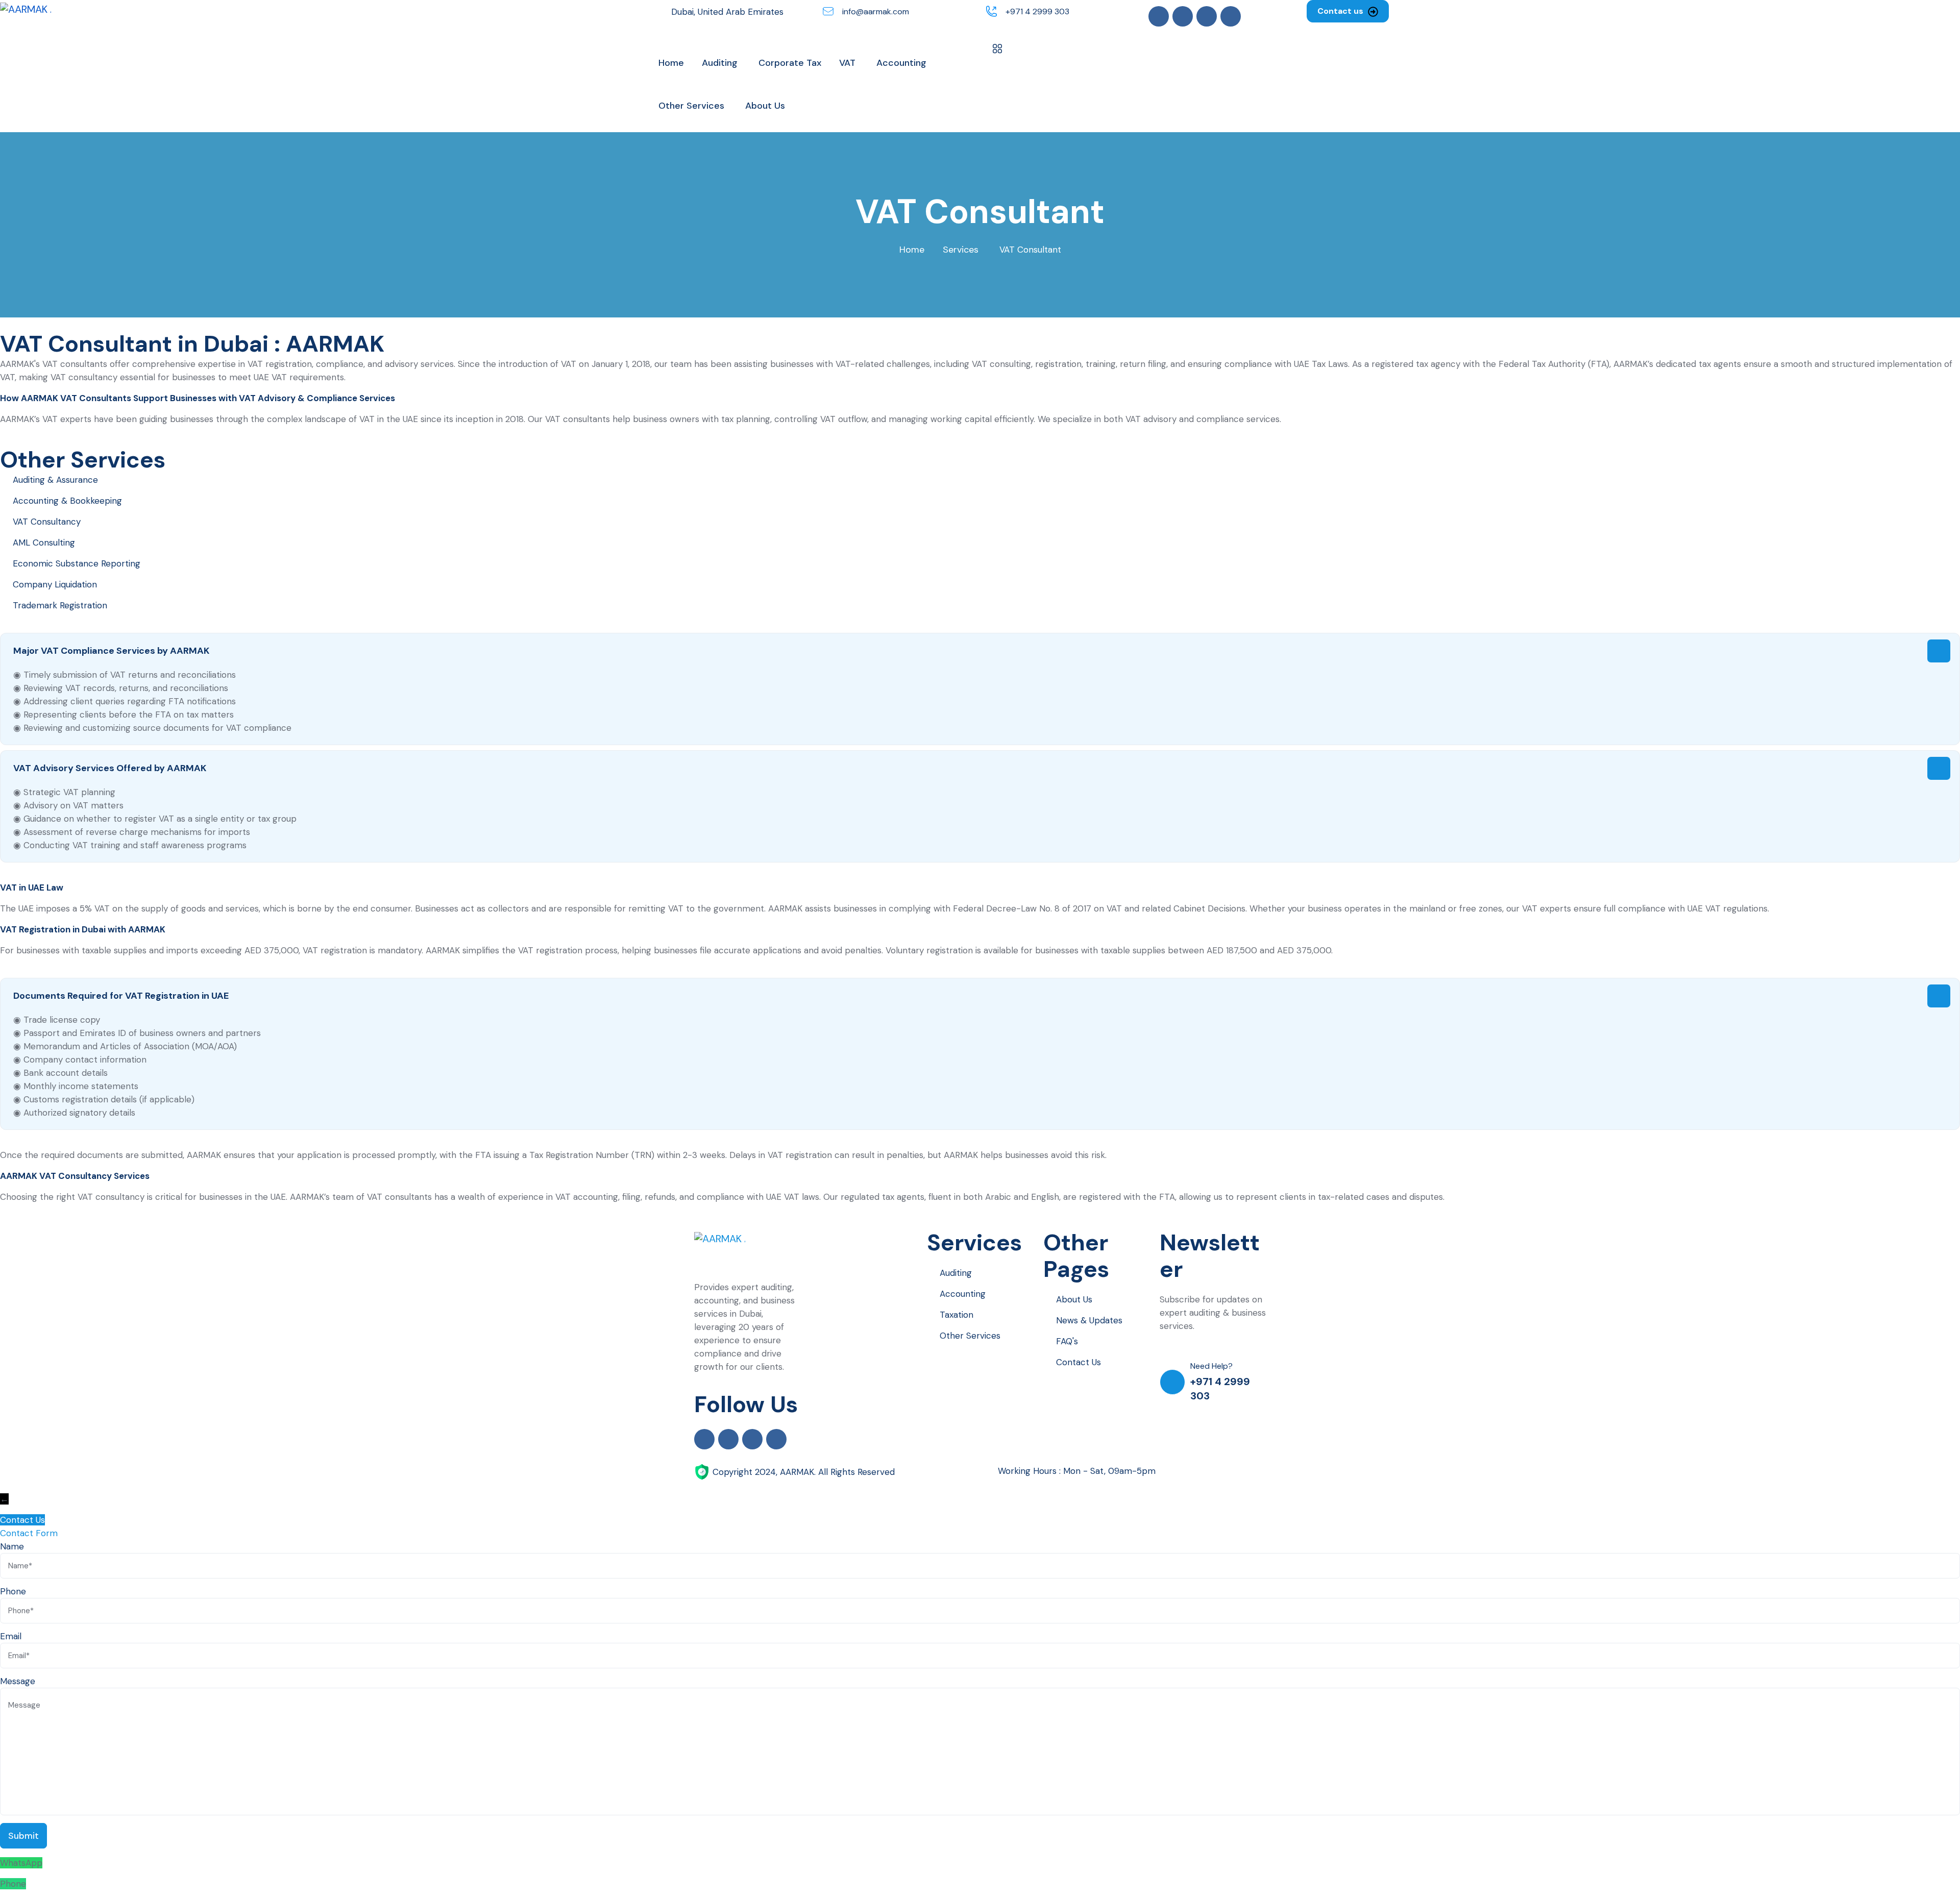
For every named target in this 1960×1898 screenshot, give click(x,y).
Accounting (963, 1294)
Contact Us (1079, 1362)
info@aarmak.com (876, 11)
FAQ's (1067, 1341)
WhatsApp (21, 1863)
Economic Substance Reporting (77, 563)
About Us (1074, 1299)
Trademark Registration (60, 605)
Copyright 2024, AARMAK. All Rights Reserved (804, 1472)
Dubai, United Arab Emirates (727, 12)
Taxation (957, 1315)
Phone (13, 1884)
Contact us (1341, 11)
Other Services (970, 1336)
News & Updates (1089, 1320)
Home (912, 250)
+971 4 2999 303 (1037, 11)
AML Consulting (44, 543)
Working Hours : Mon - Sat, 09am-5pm (1077, 1471)
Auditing (956, 1273)
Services (961, 250)
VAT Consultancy (47, 522)
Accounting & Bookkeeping (67, 501)
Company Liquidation (55, 584)
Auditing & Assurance (55, 480)
